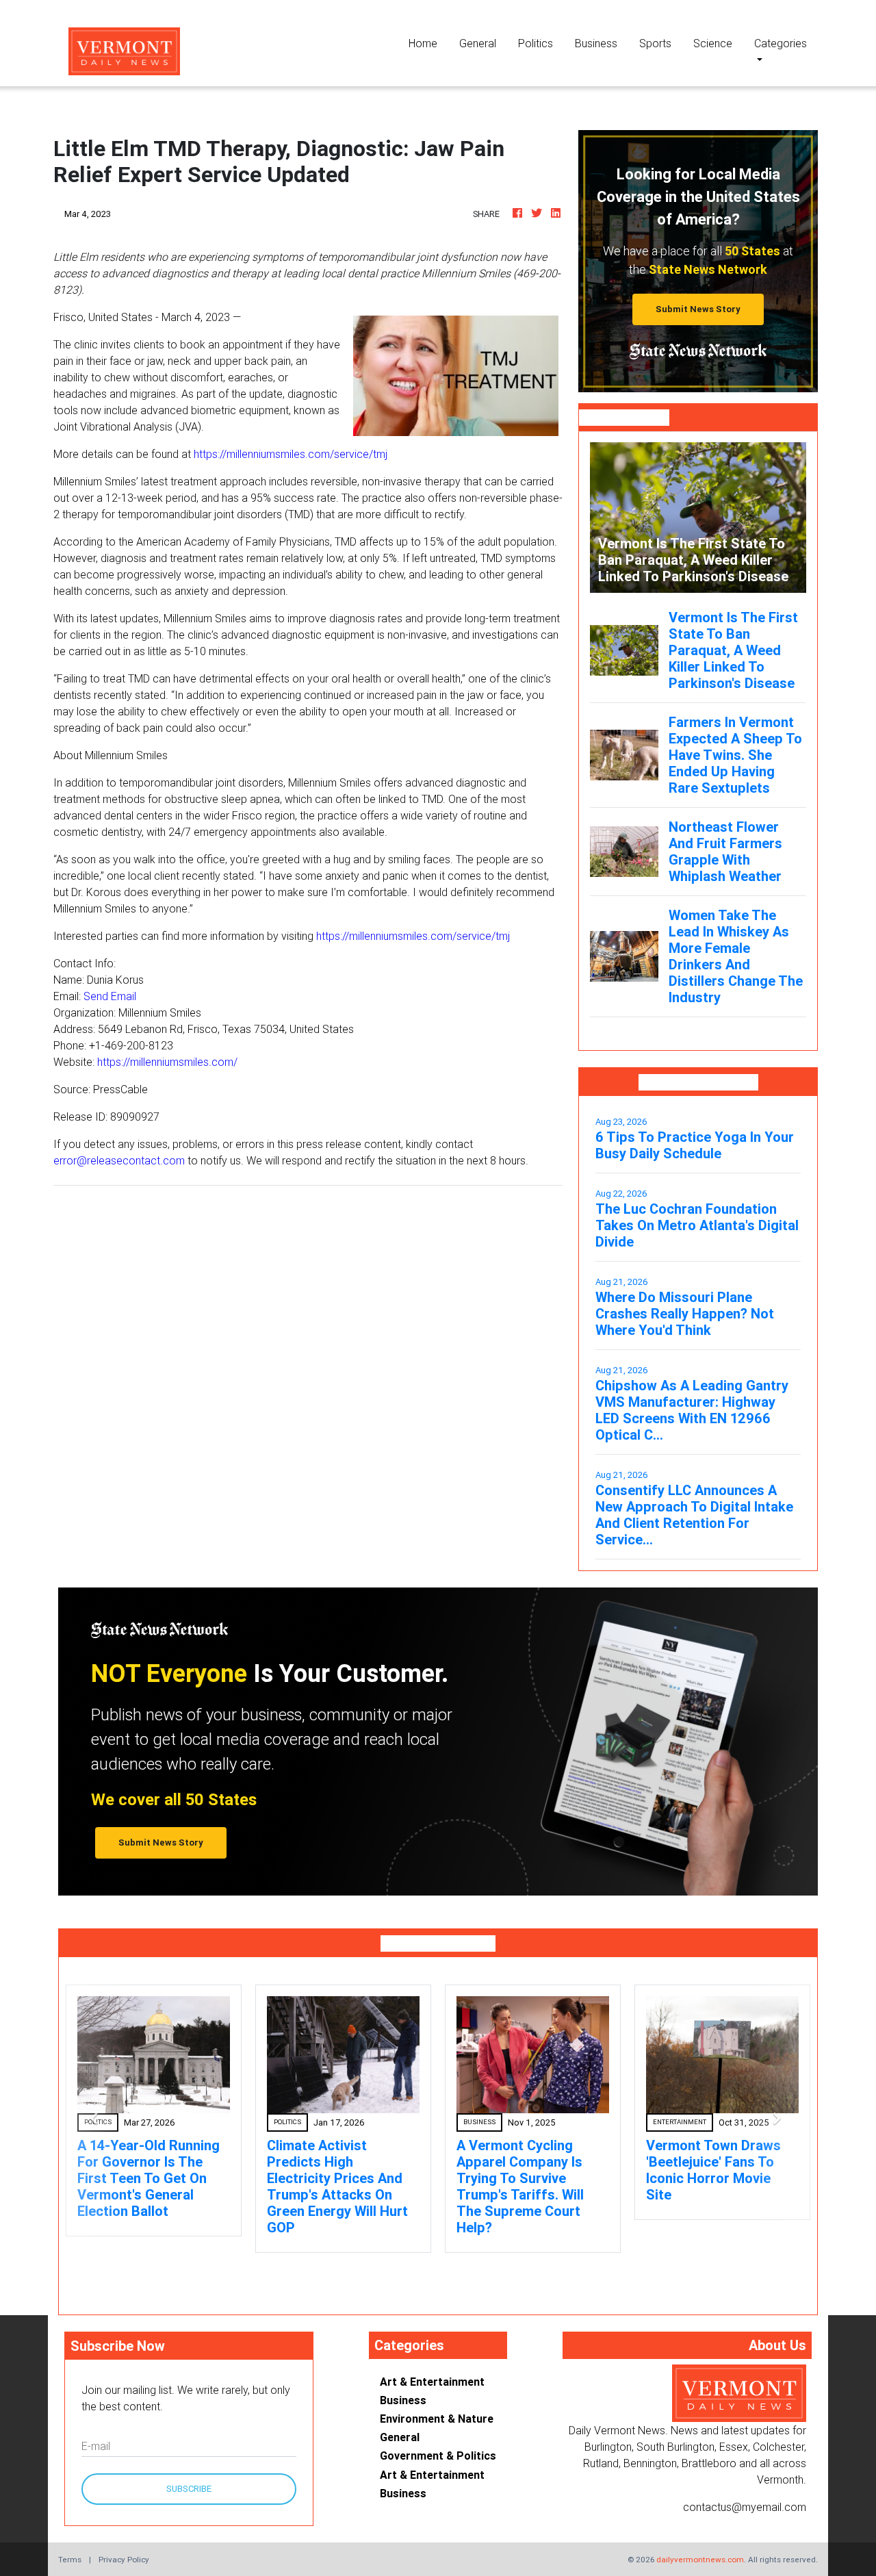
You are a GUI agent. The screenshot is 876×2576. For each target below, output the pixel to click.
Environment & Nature (437, 2419)
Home (428, 43)
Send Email (110, 996)
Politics (536, 43)
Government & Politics (438, 2456)
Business (596, 43)
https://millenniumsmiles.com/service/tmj (291, 454)
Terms (70, 2559)
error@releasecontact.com (119, 1160)
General (478, 43)
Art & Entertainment (432, 2382)
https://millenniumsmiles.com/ (167, 1062)
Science (713, 43)
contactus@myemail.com (745, 2507)
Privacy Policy (124, 2559)
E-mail (96, 2446)
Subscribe (189, 2489)
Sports (655, 43)
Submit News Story (698, 309)
